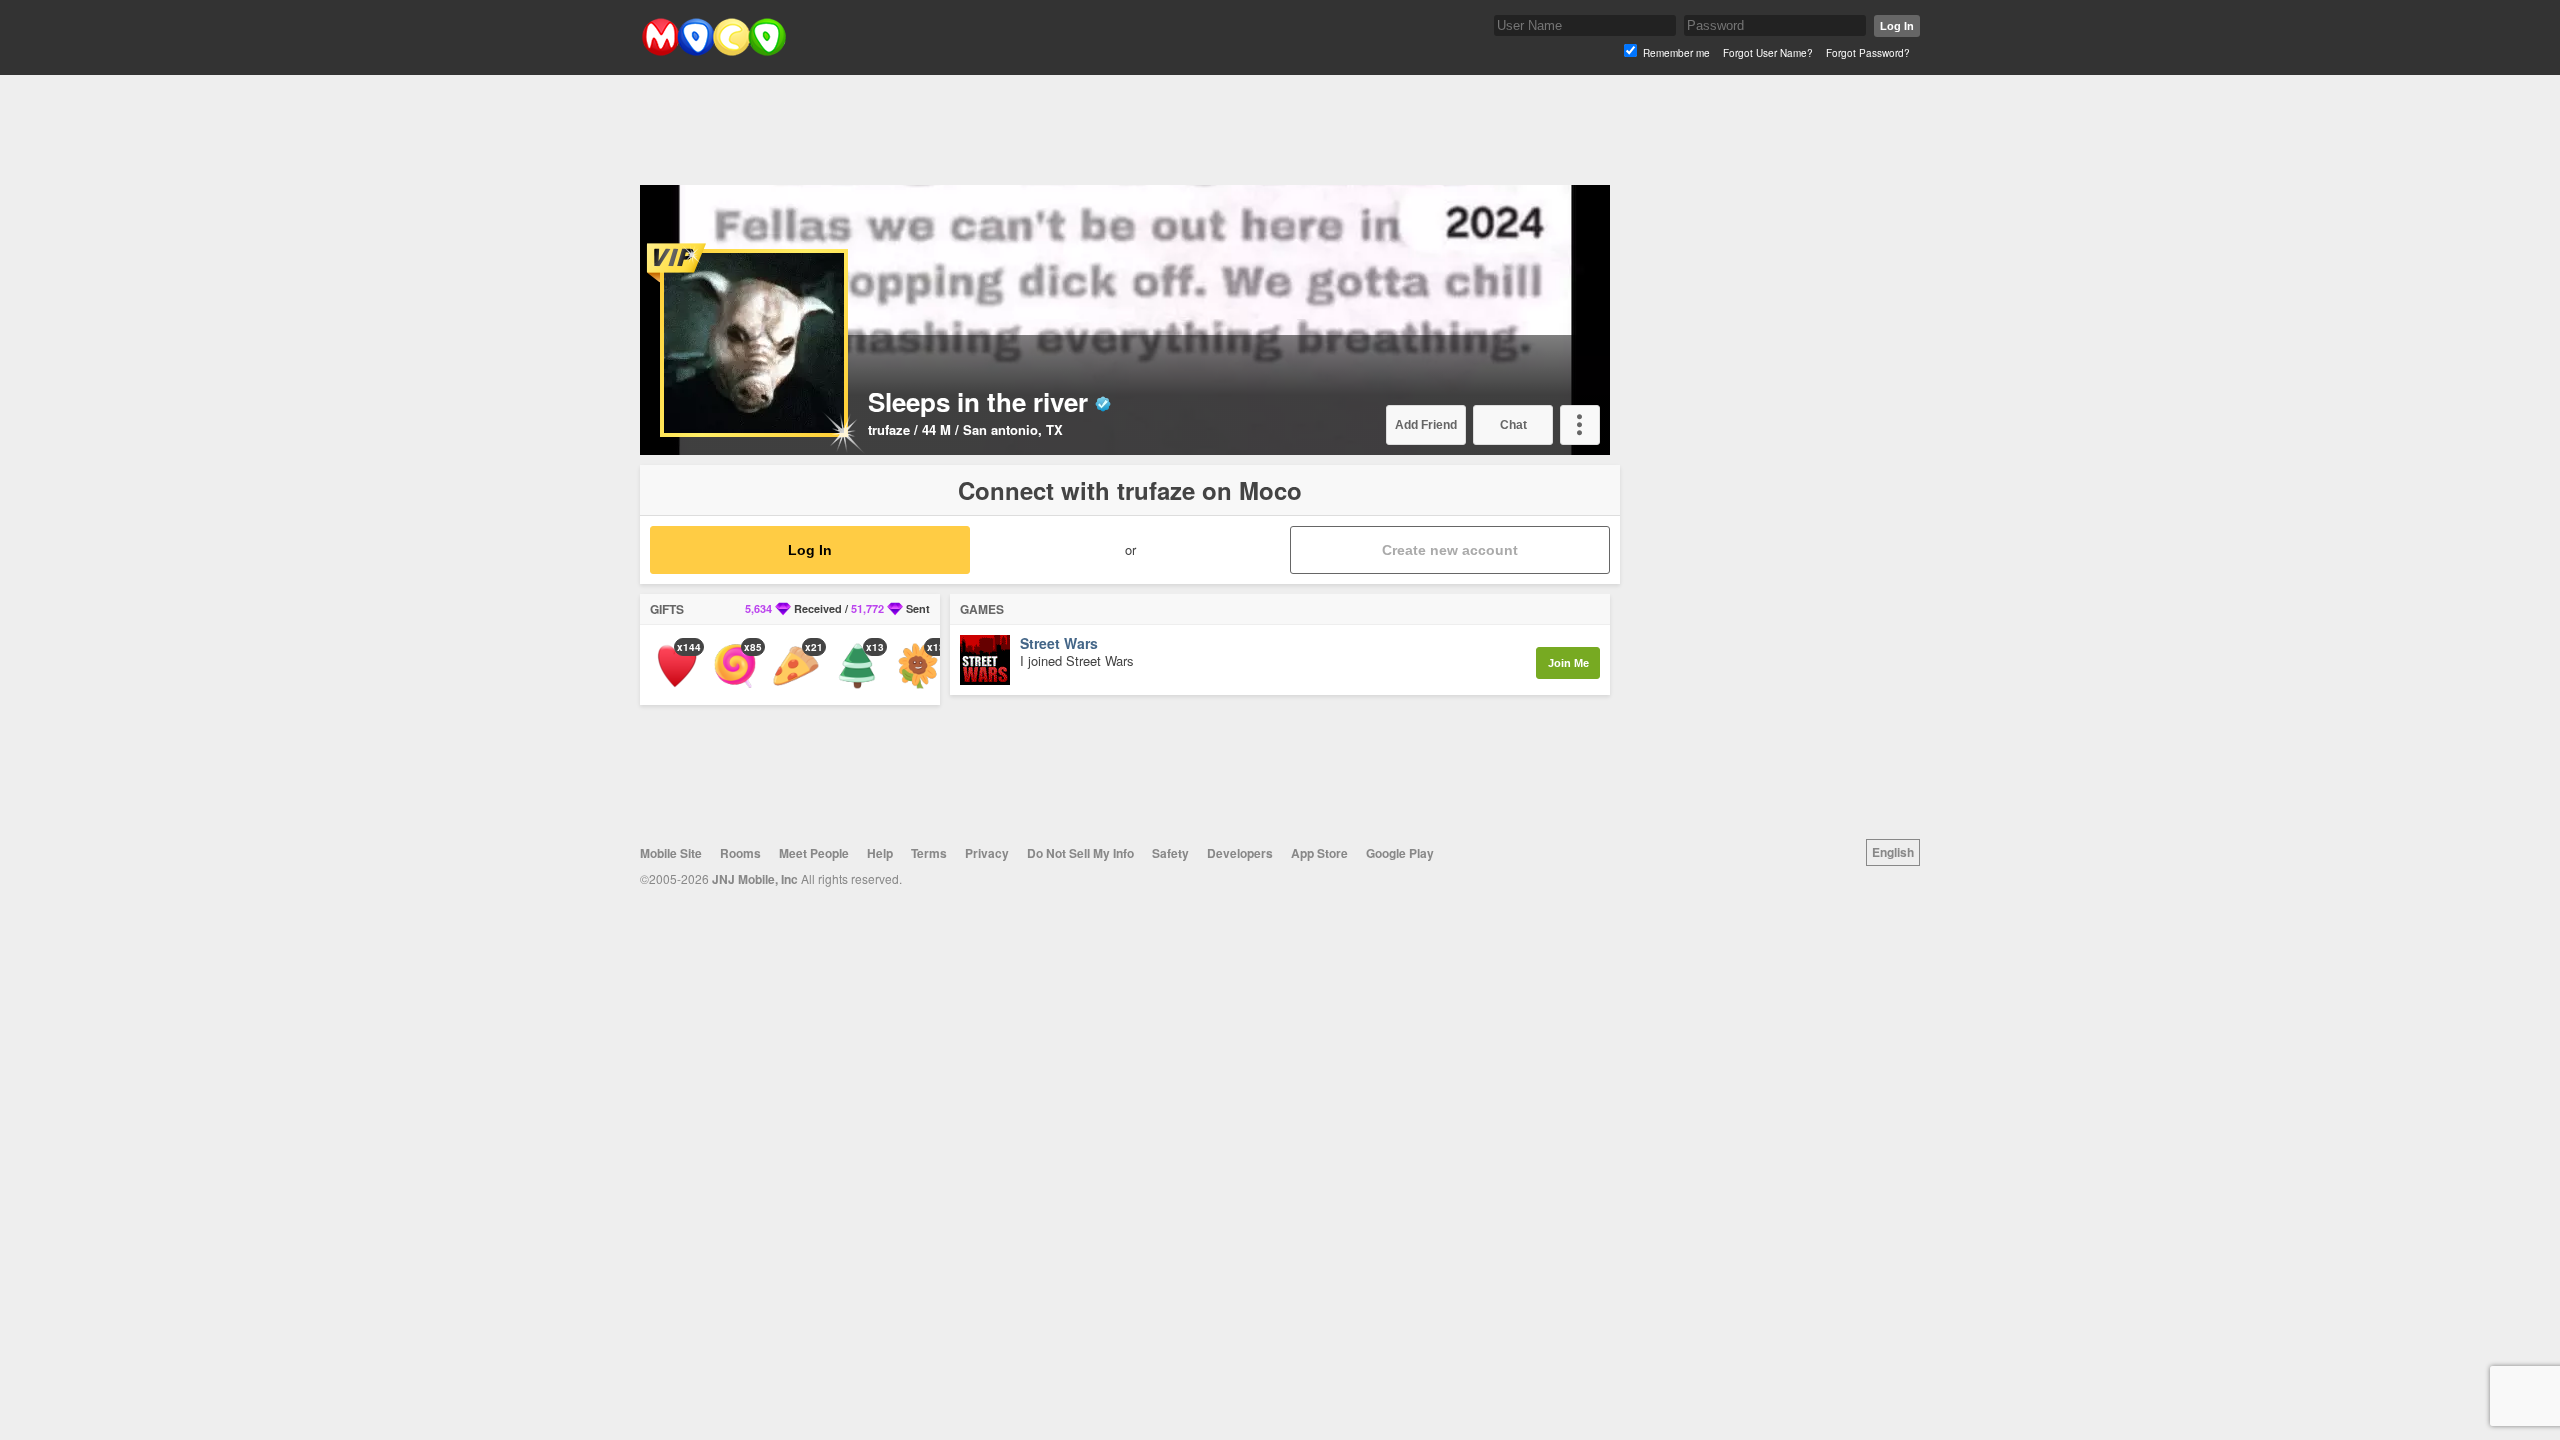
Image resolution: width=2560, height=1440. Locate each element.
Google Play (1400, 853)
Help (880, 853)
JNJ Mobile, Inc (755, 879)
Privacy (987, 853)
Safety (1170, 853)
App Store (1319, 853)
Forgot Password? (1868, 53)
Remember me (1676, 53)
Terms (929, 853)
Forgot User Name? (1768, 53)
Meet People (814, 853)
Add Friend (1426, 425)
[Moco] (713, 51)
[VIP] (679, 262)
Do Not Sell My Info (1080, 853)
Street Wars (1059, 644)
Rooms (740, 853)
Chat (1513, 425)
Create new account (1450, 550)
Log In (1897, 26)
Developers (1240, 853)
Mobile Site (671, 853)
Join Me (1568, 663)
